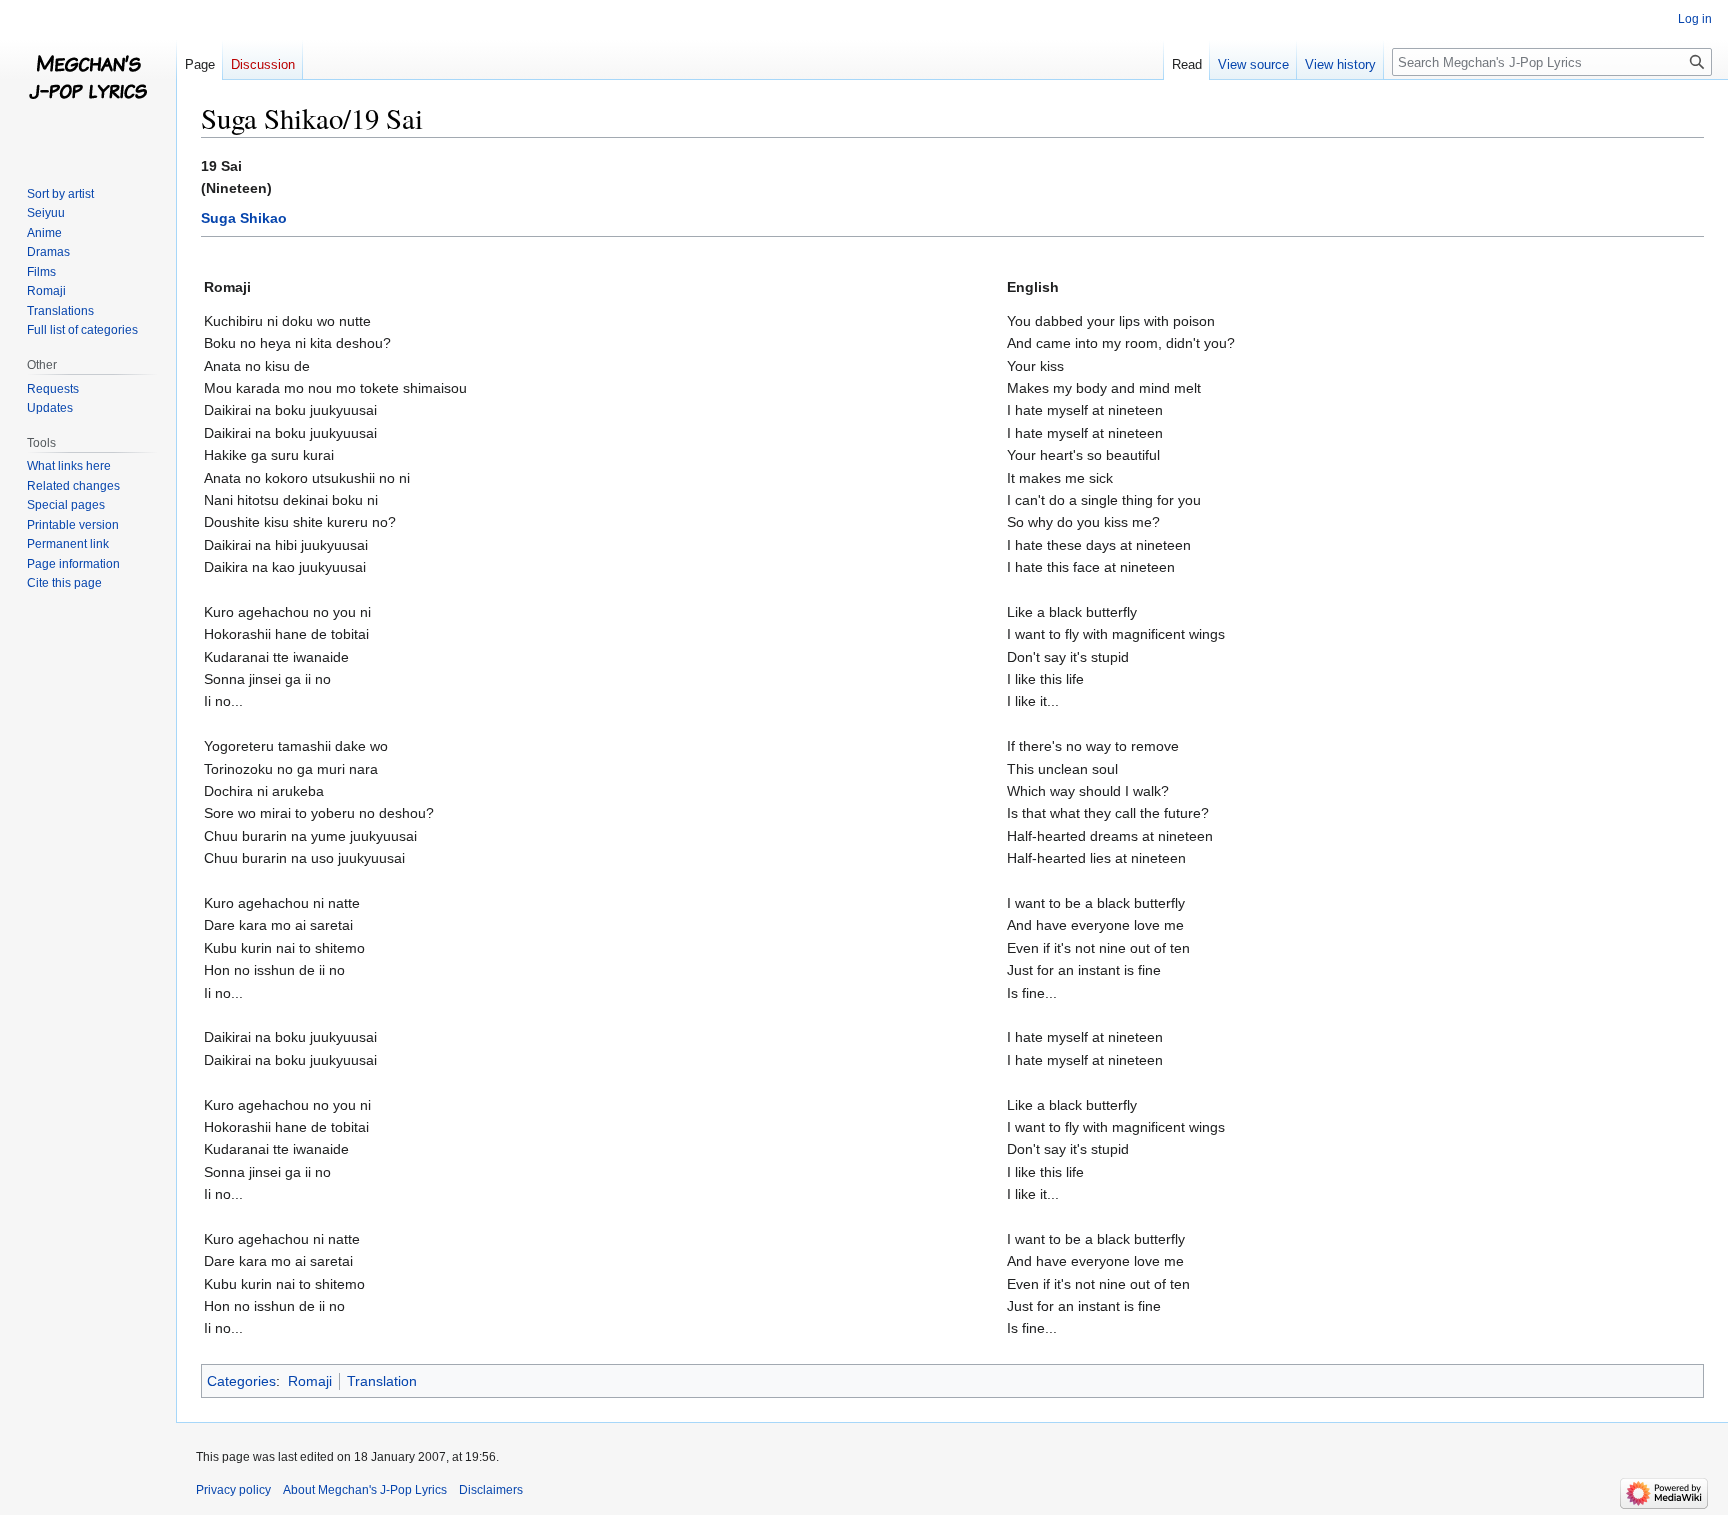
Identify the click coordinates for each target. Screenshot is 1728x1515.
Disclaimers (491, 1490)
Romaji (310, 1381)
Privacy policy (233, 1490)
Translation (382, 1381)
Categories (241, 1381)
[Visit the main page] (88, 80)
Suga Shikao (244, 218)
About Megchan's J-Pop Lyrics (365, 1490)
